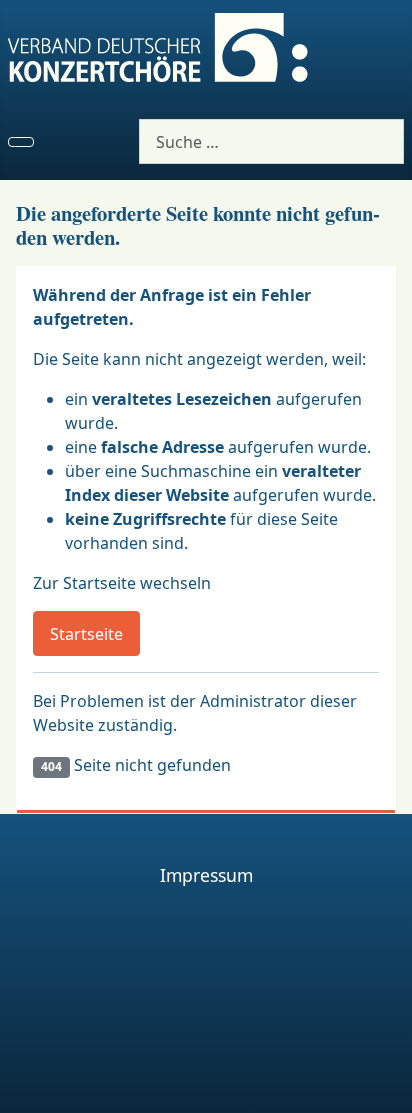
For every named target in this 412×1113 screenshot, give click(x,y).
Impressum (206, 875)
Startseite (86, 634)
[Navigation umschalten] (21, 142)
